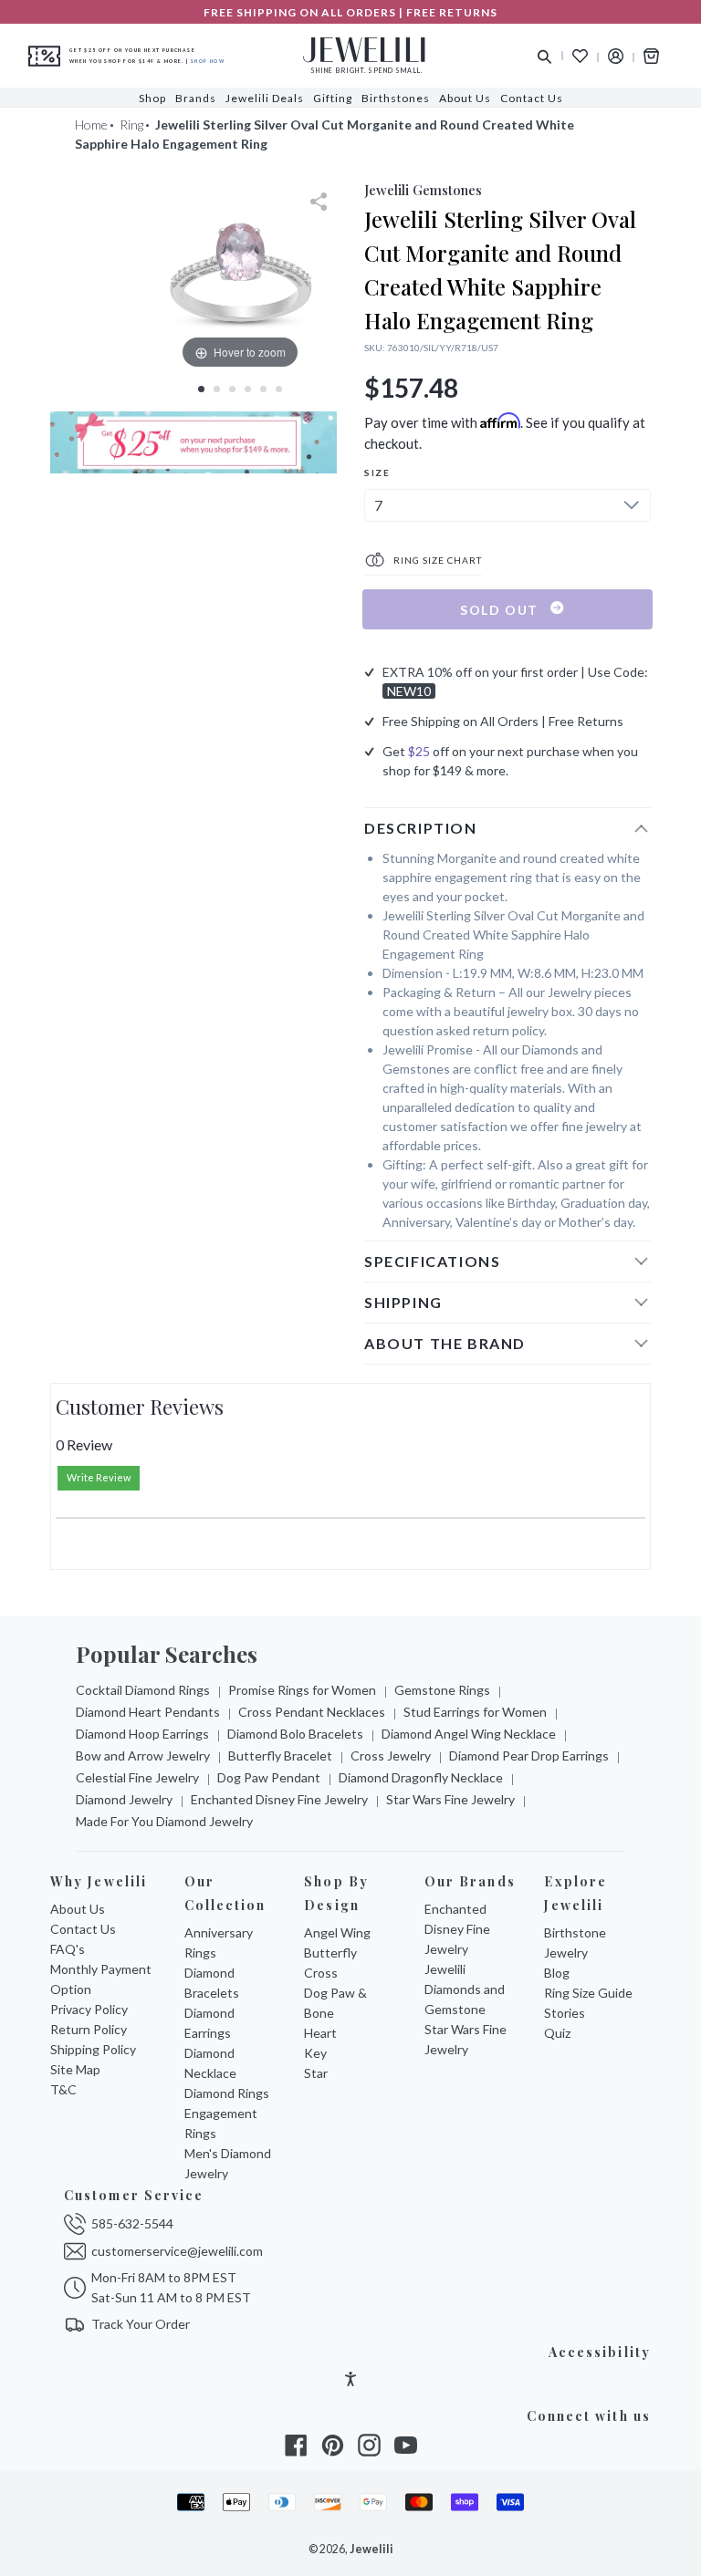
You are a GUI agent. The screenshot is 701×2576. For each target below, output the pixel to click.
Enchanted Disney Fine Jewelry (279, 1799)
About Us (78, 1909)
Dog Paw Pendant (269, 1777)
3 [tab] (232, 389)
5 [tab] (263, 389)
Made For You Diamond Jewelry (164, 1821)
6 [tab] (279, 389)
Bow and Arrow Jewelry (143, 1755)
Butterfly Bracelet (280, 1755)
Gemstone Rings (442, 1690)
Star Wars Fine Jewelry (450, 1799)
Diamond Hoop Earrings (142, 1734)
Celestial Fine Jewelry (137, 1777)
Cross (321, 1973)
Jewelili (371, 2549)
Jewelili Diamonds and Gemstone (465, 1989)
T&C (63, 2089)
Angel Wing (337, 1932)
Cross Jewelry (391, 1755)
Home (91, 125)
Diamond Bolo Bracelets (295, 1734)
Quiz (557, 2033)
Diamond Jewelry (124, 1799)
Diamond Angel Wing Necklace (469, 1734)
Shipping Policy (93, 2049)
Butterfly (330, 1953)
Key (315, 2053)
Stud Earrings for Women (475, 1712)
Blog (557, 1973)
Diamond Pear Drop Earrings (529, 1755)
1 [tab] (201, 389)
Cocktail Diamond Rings (143, 1690)
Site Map (75, 2069)
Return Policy (89, 2029)
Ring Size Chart (436, 560)
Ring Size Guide (588, 1993)
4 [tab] (248, 389)
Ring (131, 125)
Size (377, 473)
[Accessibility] (350, 2381)
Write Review (99, 1477)
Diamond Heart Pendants (148, 1712)
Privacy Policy (89, 2009)
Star (316, 2073)
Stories (565, 2013)
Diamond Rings (227, 2093)
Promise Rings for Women (302, 1690)
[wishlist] (580, 56)
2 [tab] (217, 389)
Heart (320, 2033)
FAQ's (68, 1949)
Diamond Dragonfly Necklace (421, 1777)
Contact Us (83, 1929)
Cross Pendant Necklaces (312, 1712)
